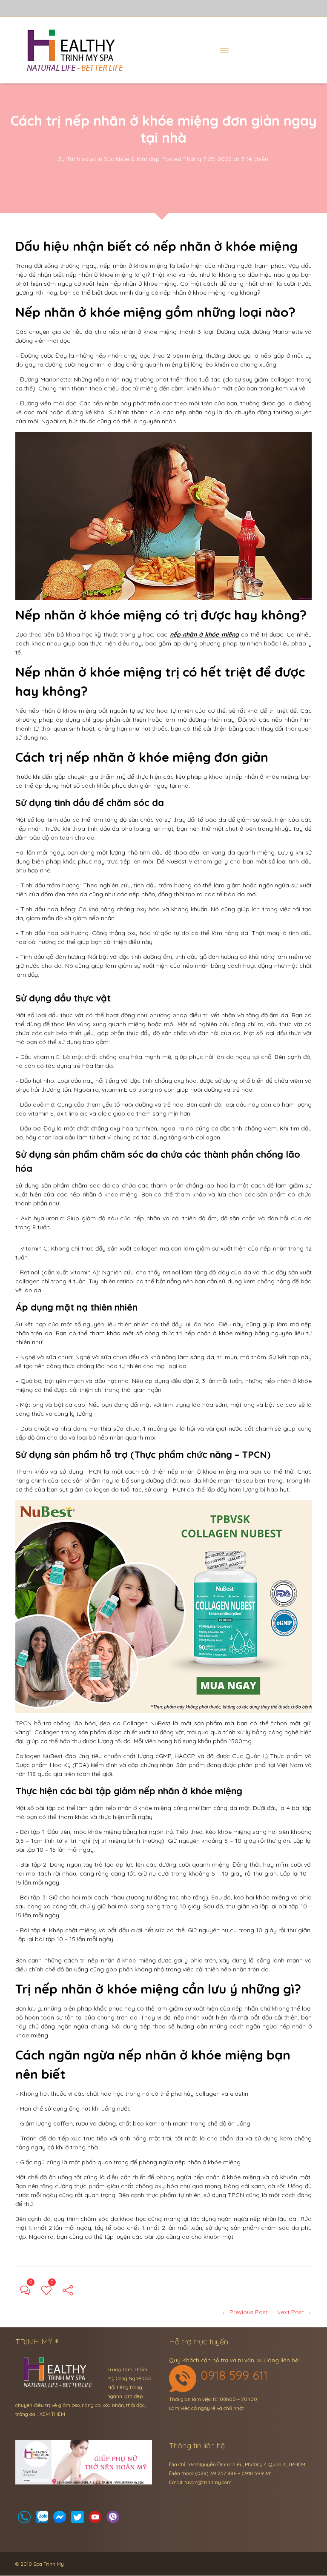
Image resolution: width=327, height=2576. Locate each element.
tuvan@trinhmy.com (208, 2482)
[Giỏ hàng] (42, 2520)
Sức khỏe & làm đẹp (132, 159)
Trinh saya (81, 159)
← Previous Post (245, 2312)
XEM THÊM (52, 2414)
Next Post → (294, 2312)
